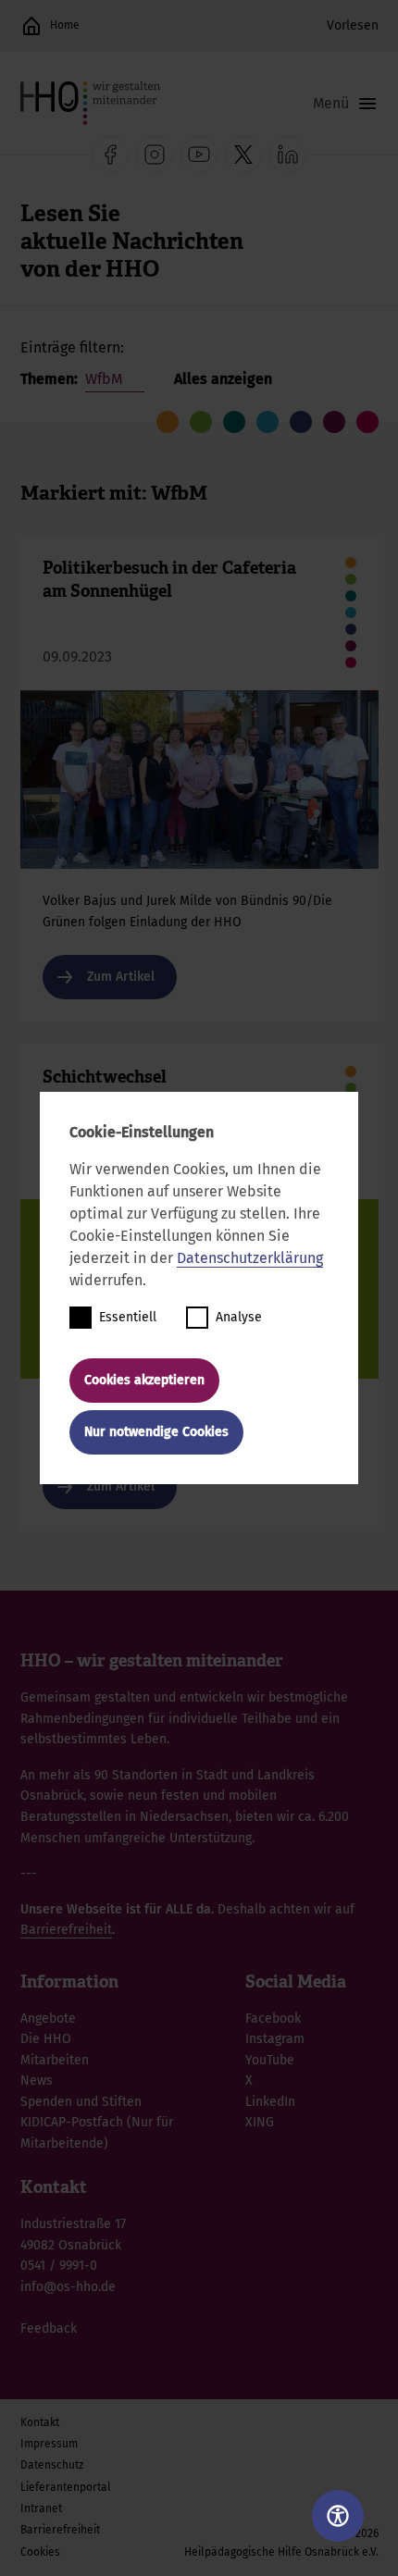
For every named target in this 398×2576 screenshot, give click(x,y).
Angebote (48, 2019)
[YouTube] (199, 155)
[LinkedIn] (288, 155)
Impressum (49, 2444)
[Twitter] (243, 155)
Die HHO (46, 2039)
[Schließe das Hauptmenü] (346, 104)
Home (65, 25)
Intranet (41, 2508)
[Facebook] (110, 155)
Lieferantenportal (66, 2487)
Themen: (51, 379)
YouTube (270, 2060)
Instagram (275, 2039)
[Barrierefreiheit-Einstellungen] (338, 2516)
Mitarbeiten (55, 2060)
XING (260, 2122)
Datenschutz (52, 2465)
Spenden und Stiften (81, 2102)
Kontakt (40, 2422)
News (37, 2081)
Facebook (273, 2019)
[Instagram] (155, 155)
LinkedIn (270, 2102)
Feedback (49, 2328)
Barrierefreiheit (66, 1930)
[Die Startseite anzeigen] (31, 26)
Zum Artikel (199, 779)
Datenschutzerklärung (250, 1258)
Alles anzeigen (223, 379)
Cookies (40, 2552)
